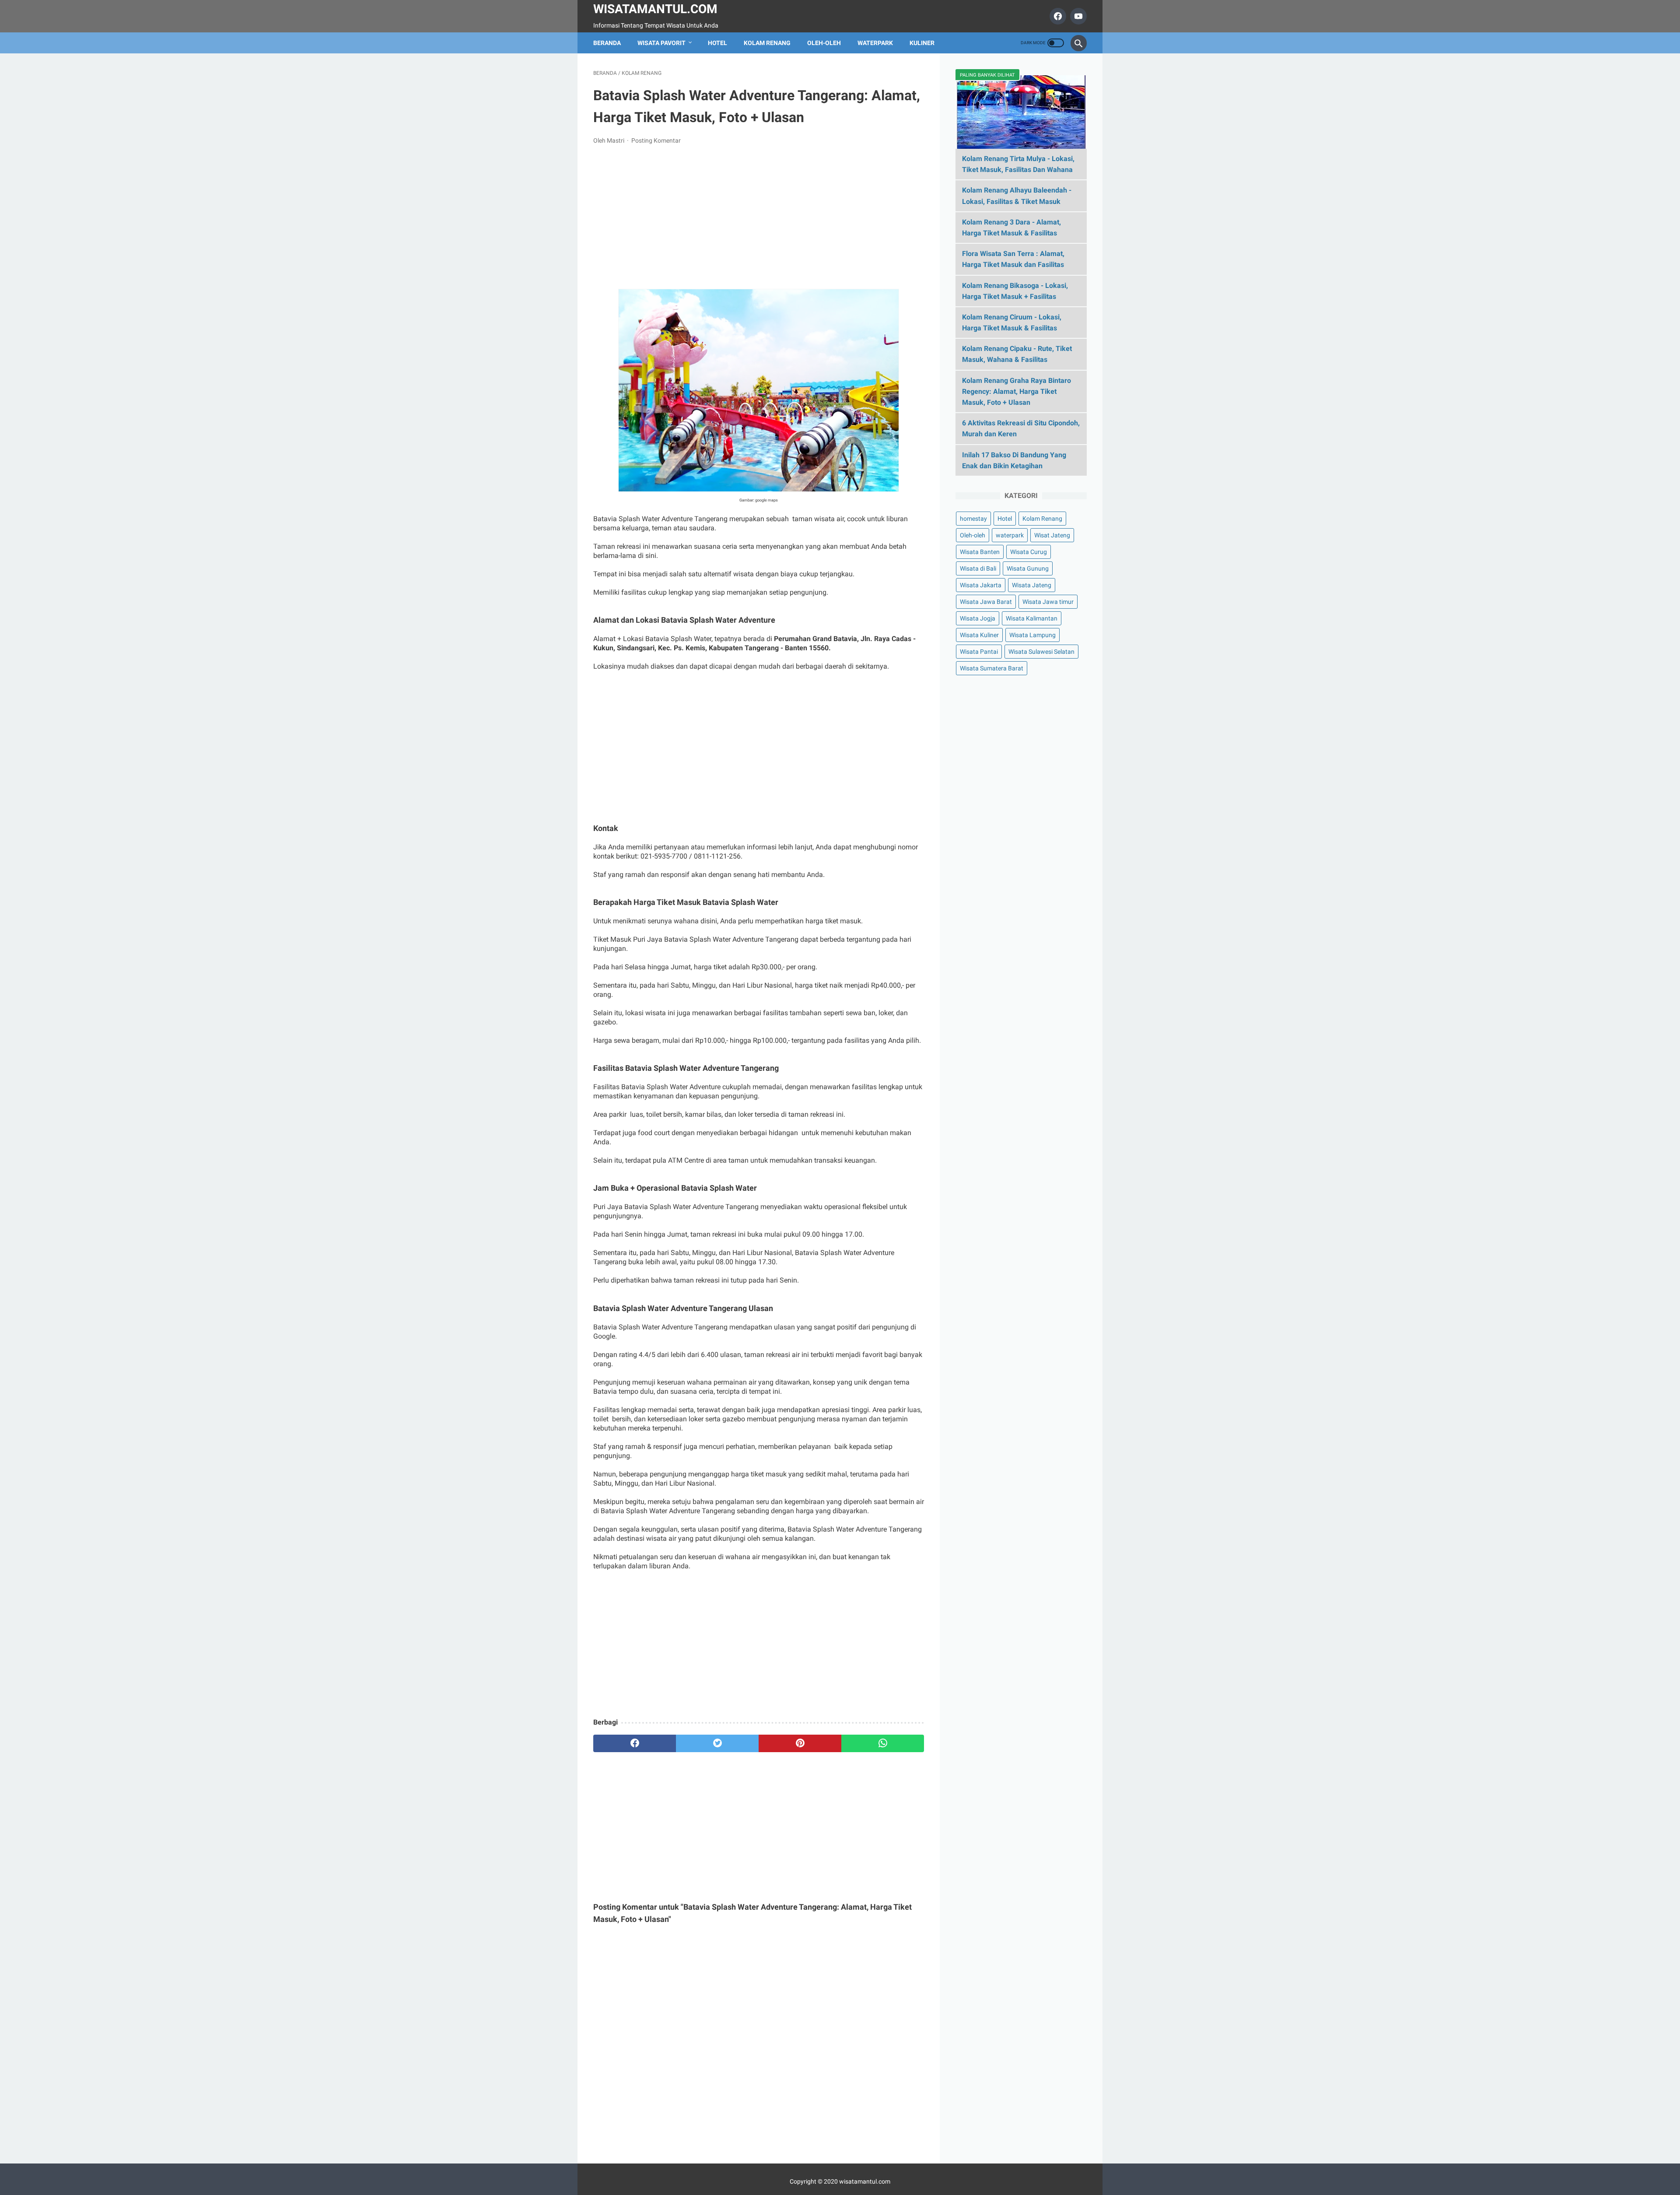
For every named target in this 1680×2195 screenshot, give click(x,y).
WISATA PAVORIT (661, 43)
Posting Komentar (656, 140)
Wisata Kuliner (979, 635)
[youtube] (1077, 16)
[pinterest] (800, 1743)
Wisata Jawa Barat (986, 602)
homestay (973, 519)
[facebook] (1057, 16)
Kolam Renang (1042, 519)
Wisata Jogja (978, 618)
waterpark (1010, 535)
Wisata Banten (980, 552)
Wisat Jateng (1052, 535)
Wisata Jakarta (981, 585)
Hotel (1005, 519)
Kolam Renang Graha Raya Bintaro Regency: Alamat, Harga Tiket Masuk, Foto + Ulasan (1017, 391)
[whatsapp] (883, 1743)
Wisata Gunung (1028, 568)
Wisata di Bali (978, 568)
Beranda (607, 43)
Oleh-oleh (973, 535)
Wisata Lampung (1032, 635)
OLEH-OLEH (824, 43)
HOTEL (717, 43)
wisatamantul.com (865, 2181)
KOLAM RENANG (767, 43)
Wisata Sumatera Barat (992, 668)
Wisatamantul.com (655, 9)
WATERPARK (875, 43)
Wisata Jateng (1032, 585)
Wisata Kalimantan (1032, 618)
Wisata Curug (1029, 552)
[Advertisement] (759, 217)
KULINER (922, 43)
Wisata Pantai (979, 652)
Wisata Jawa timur (1048, 602)
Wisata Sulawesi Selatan (1041, 652)
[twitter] (717, 1743)
